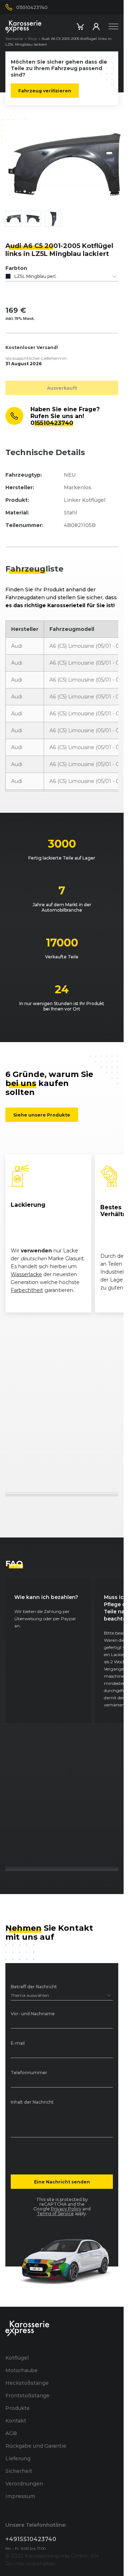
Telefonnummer (29, 2073)
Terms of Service (55, 2213)
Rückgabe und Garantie (36, 2446)
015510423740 (52, 423)
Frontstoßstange (27, 2396)
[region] (62, 1233)
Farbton (16, 268)
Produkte (18, 2408)
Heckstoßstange (27, 2383)
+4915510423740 (31, 2539)
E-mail (18, 2043)
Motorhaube (21, 2370)
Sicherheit (19, 2471)
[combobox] (62, 276)
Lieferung (18, 2458)
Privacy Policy (66, 2209)
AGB (11, 2433)
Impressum (20, 2496)
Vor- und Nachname (33, 2014)
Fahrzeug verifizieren (45, 91)
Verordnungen (24, 2484)
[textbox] (62, 276)
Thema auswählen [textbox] (30, 1995)
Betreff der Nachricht (34, 1987)
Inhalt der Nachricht (32, 2102)
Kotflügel (17, 2358)
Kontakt (16, 2421)
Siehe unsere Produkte (42, 1115)
